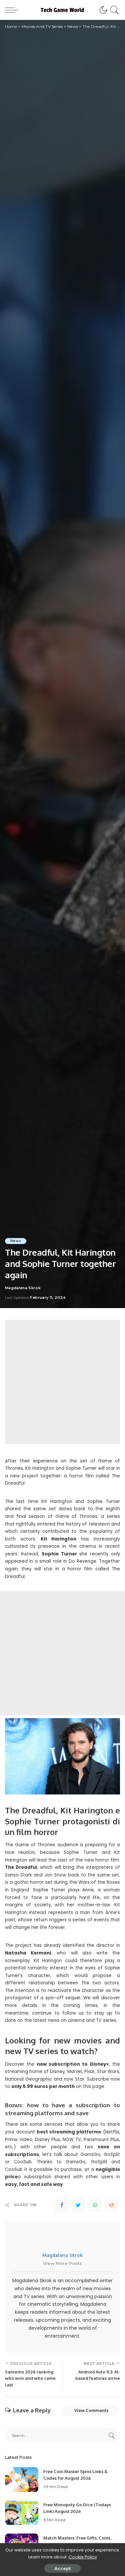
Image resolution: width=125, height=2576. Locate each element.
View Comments (91, 2410)
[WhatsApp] (95, 2205)
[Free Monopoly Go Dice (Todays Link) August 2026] (22, 2513)
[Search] (113, 10)
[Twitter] (78, 2205)
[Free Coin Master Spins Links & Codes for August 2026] (22, 2480)
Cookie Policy (83, 2557)
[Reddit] (112, 2205)
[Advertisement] (62, 1382)
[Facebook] (62, 2205)
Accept (62, 2568)
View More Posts (62, 2263)
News (16, 1241)
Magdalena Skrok (23, 1288)
